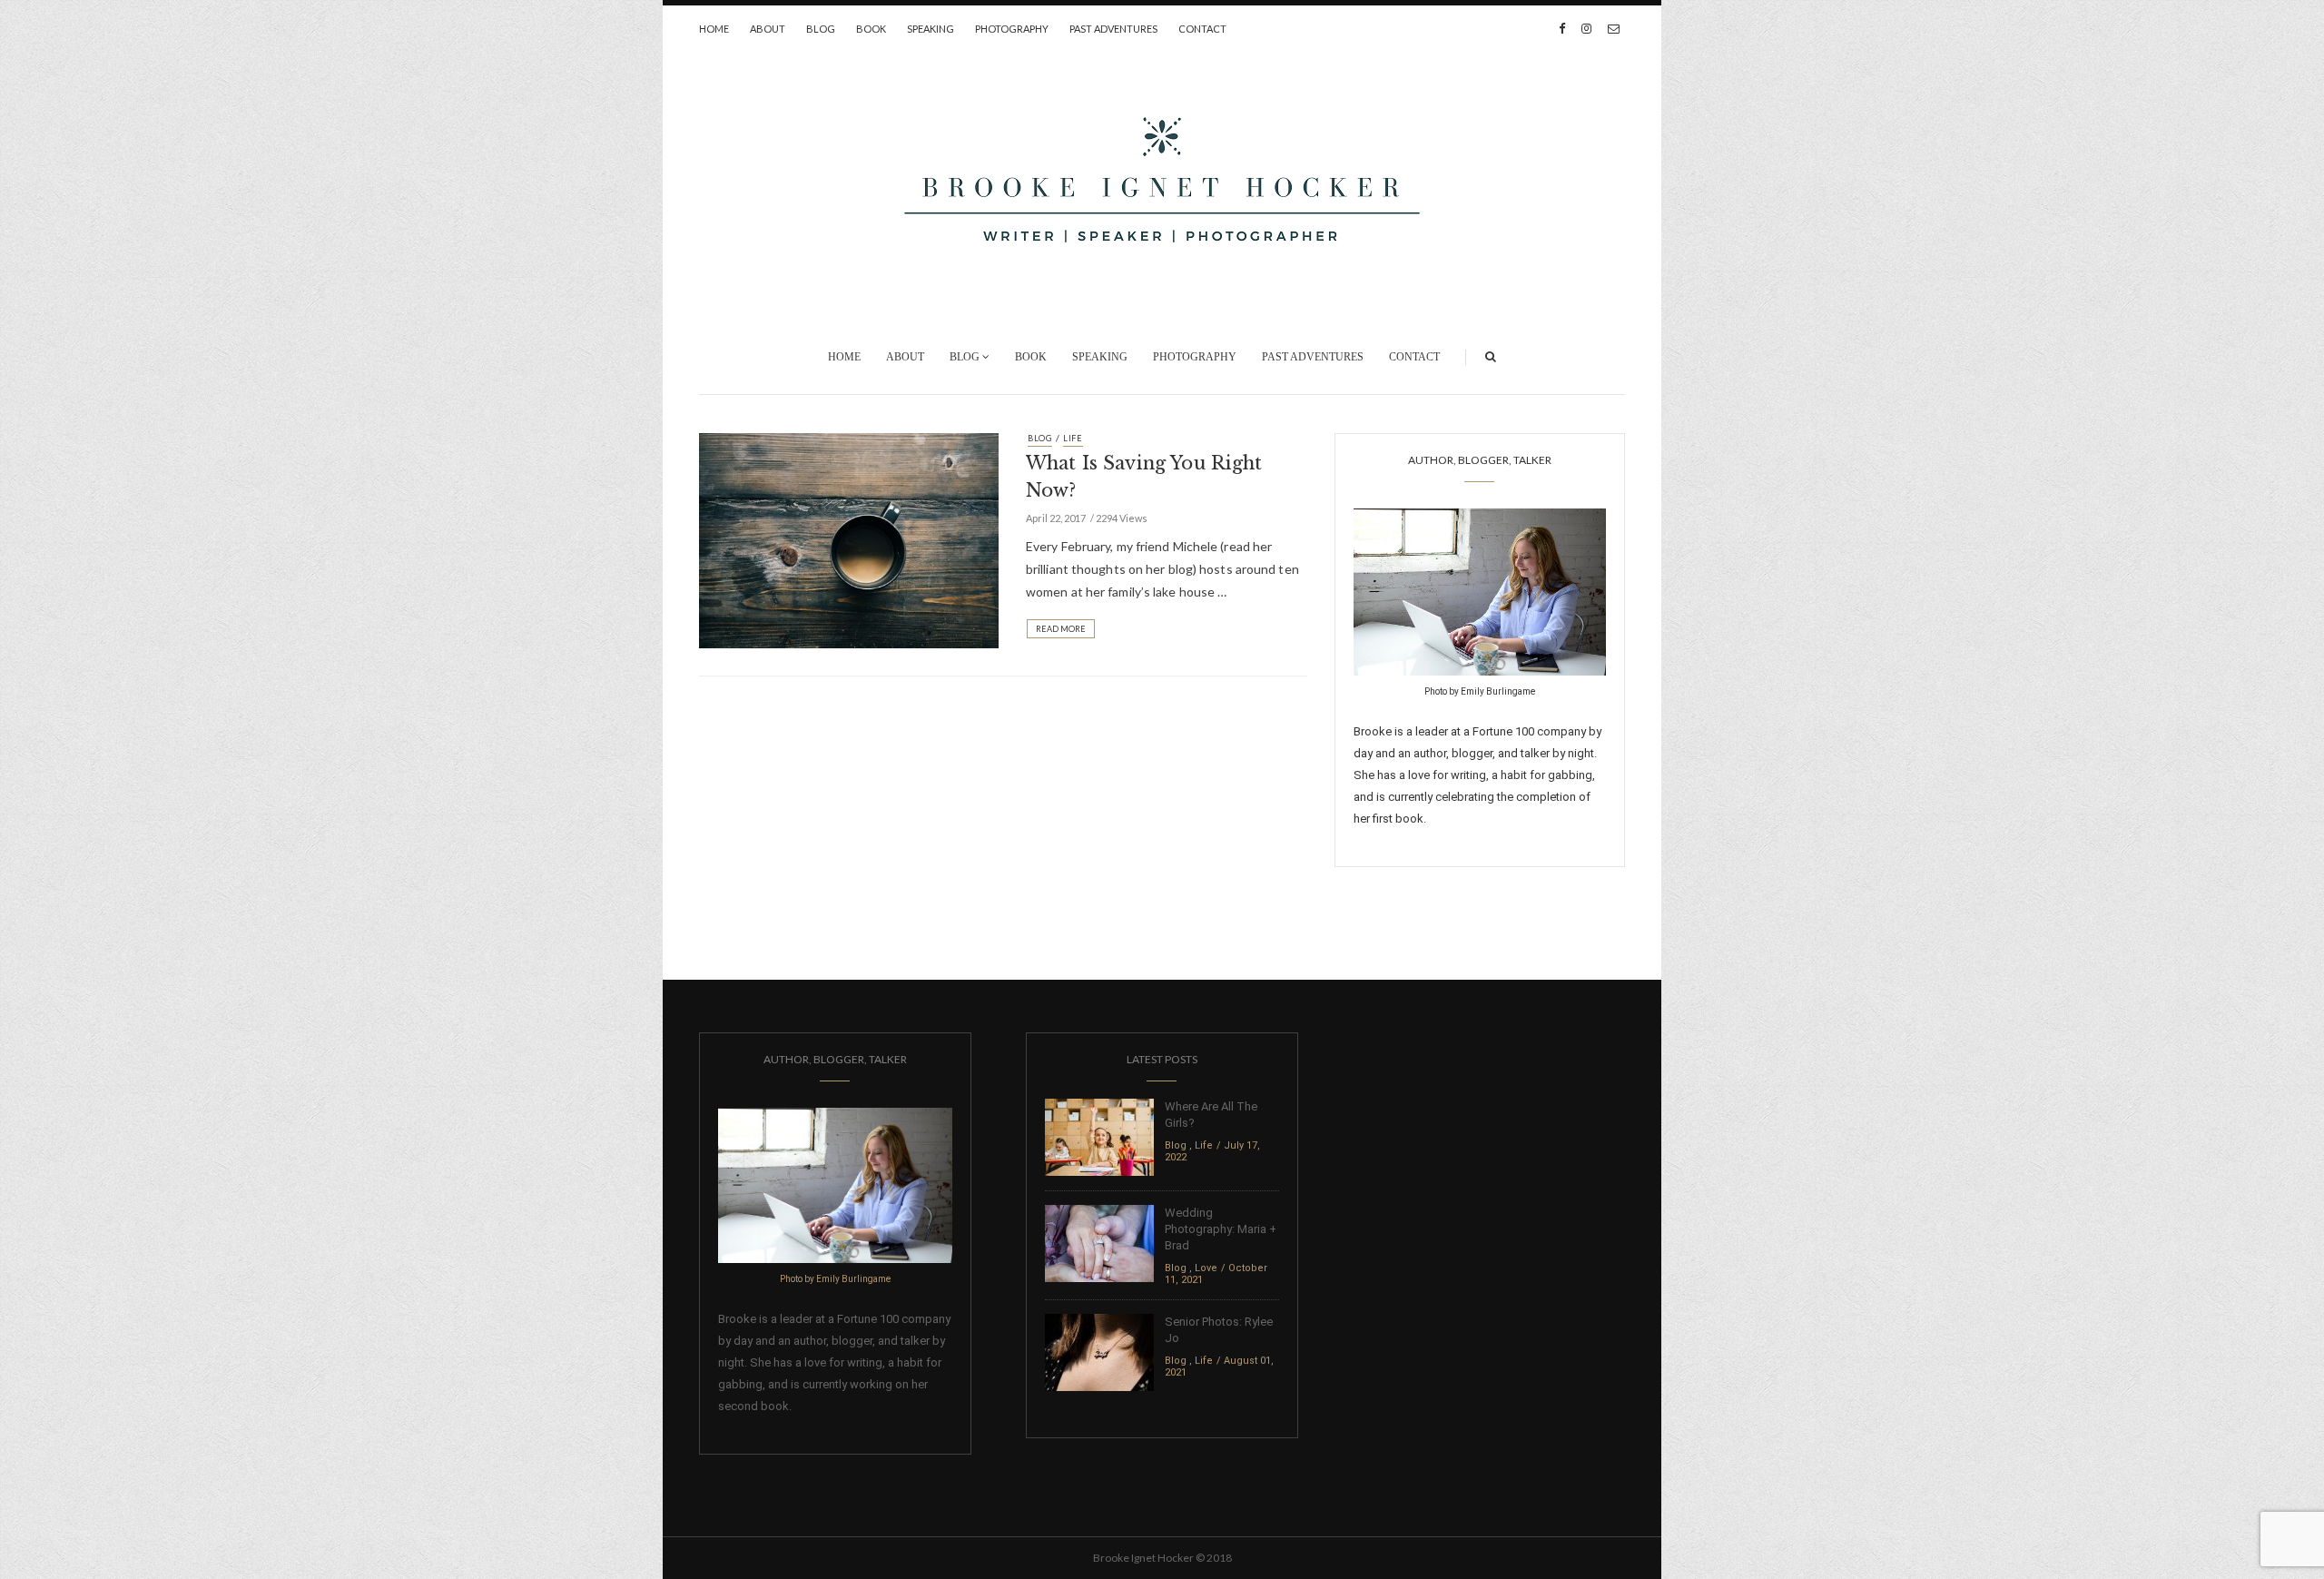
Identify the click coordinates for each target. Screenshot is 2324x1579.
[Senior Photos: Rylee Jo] (1099, 1352)
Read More (1061, 629)
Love (1206, 1268)
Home (714, 29)
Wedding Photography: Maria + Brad (1221, 1229)
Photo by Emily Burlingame (1480, 691)
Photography (1012, 29)
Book (871, 29)
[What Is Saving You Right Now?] (849, 539)
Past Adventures (1113, 29)
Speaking (931, 29)
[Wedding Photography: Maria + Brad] (1099, 1243)
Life (1073, 438)
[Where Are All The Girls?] (1099, 1136)
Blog (821, 29)
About (768, 29)
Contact (1202, 29)
